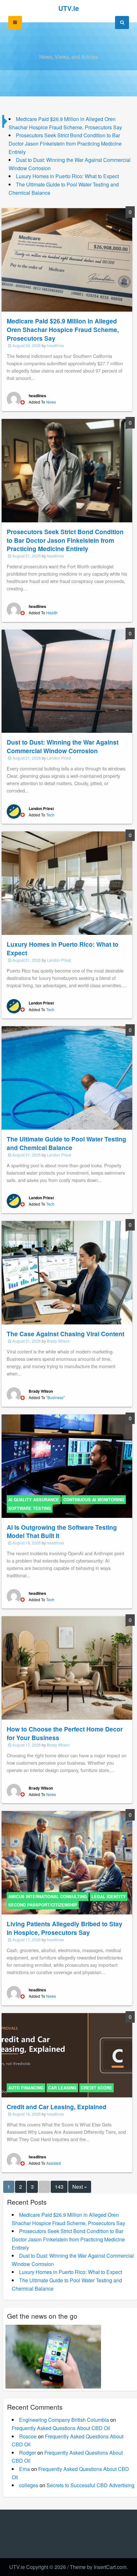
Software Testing (30, 1508)
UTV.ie (69, 8)
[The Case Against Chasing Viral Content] (67, 1272)
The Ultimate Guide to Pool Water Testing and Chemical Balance (66, 1143)
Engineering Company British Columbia (64, 2420)
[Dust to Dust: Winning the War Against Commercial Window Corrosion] (67, 681)
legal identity (109, 1897)
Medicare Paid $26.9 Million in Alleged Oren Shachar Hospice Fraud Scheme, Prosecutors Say (63, 330)
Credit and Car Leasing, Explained (57, 2107)
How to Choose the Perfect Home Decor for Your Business (65, 1733)
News (51, 402)
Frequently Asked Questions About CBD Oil (61, 2428)
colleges (29, 2485)
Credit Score (97, 2088)
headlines (55, 345)
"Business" (55, 1397)
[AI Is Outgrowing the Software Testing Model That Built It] (67, 1465)
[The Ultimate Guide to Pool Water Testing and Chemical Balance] (67, 1077)
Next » (80, 2187)
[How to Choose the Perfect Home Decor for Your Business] (67, 1667)
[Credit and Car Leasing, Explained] (67, 2054)
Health (52, 613)
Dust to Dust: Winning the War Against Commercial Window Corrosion (63, 746)
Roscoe (28, 2436)
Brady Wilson (58, 1341)
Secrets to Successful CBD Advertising (90, 2485)
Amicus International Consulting (48, 1897)
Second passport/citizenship (43, 1905)
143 (59, 2187)
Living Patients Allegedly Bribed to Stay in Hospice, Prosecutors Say (65, 1928)
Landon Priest (59, 758)
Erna (25, 2469)
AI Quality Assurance (34, 1500)
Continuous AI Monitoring (94, 1500)
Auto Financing (26, 2088)
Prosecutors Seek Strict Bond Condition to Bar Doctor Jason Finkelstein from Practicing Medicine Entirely (65, 143)
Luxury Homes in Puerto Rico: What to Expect (67, 176)
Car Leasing (62, 2088)
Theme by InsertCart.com (98, 2567)
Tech (50, 815)
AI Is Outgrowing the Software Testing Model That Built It (62, 1531)
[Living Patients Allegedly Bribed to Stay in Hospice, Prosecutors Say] (67, 1862)
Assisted (54, 2163)
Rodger (28, 2453)
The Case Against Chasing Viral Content (65, 1334)
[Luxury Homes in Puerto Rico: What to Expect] (67, 882)
